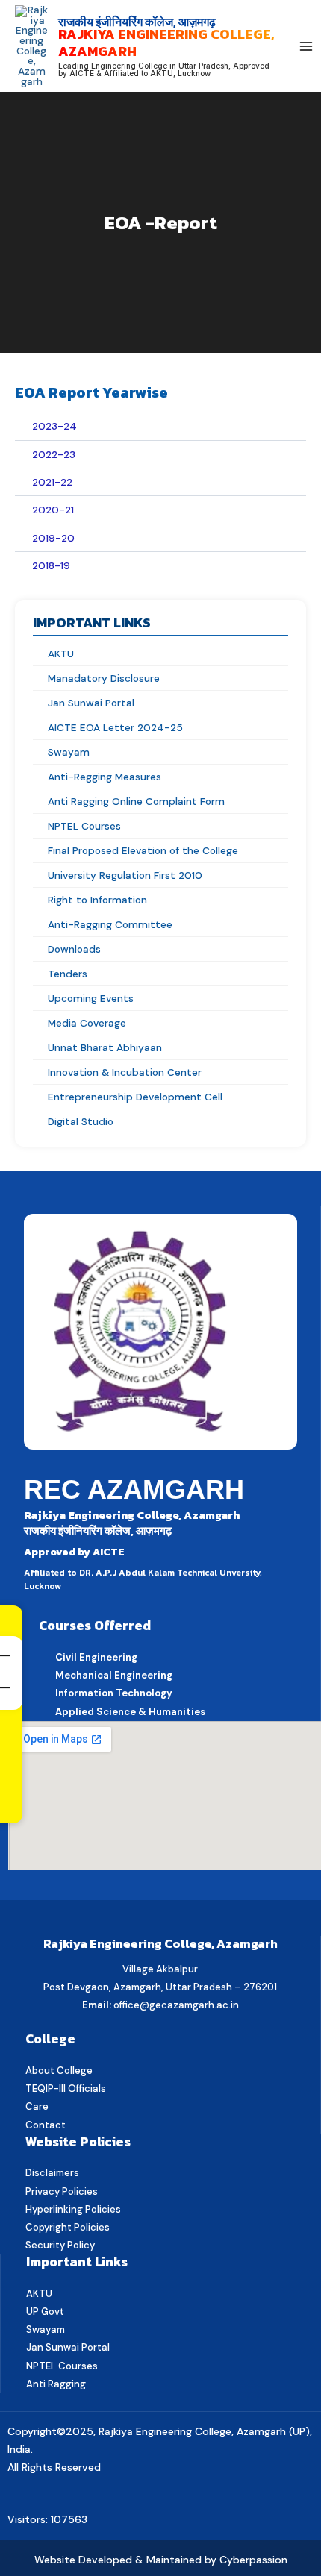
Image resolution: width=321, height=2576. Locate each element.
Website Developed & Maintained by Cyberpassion (161, 2560)
